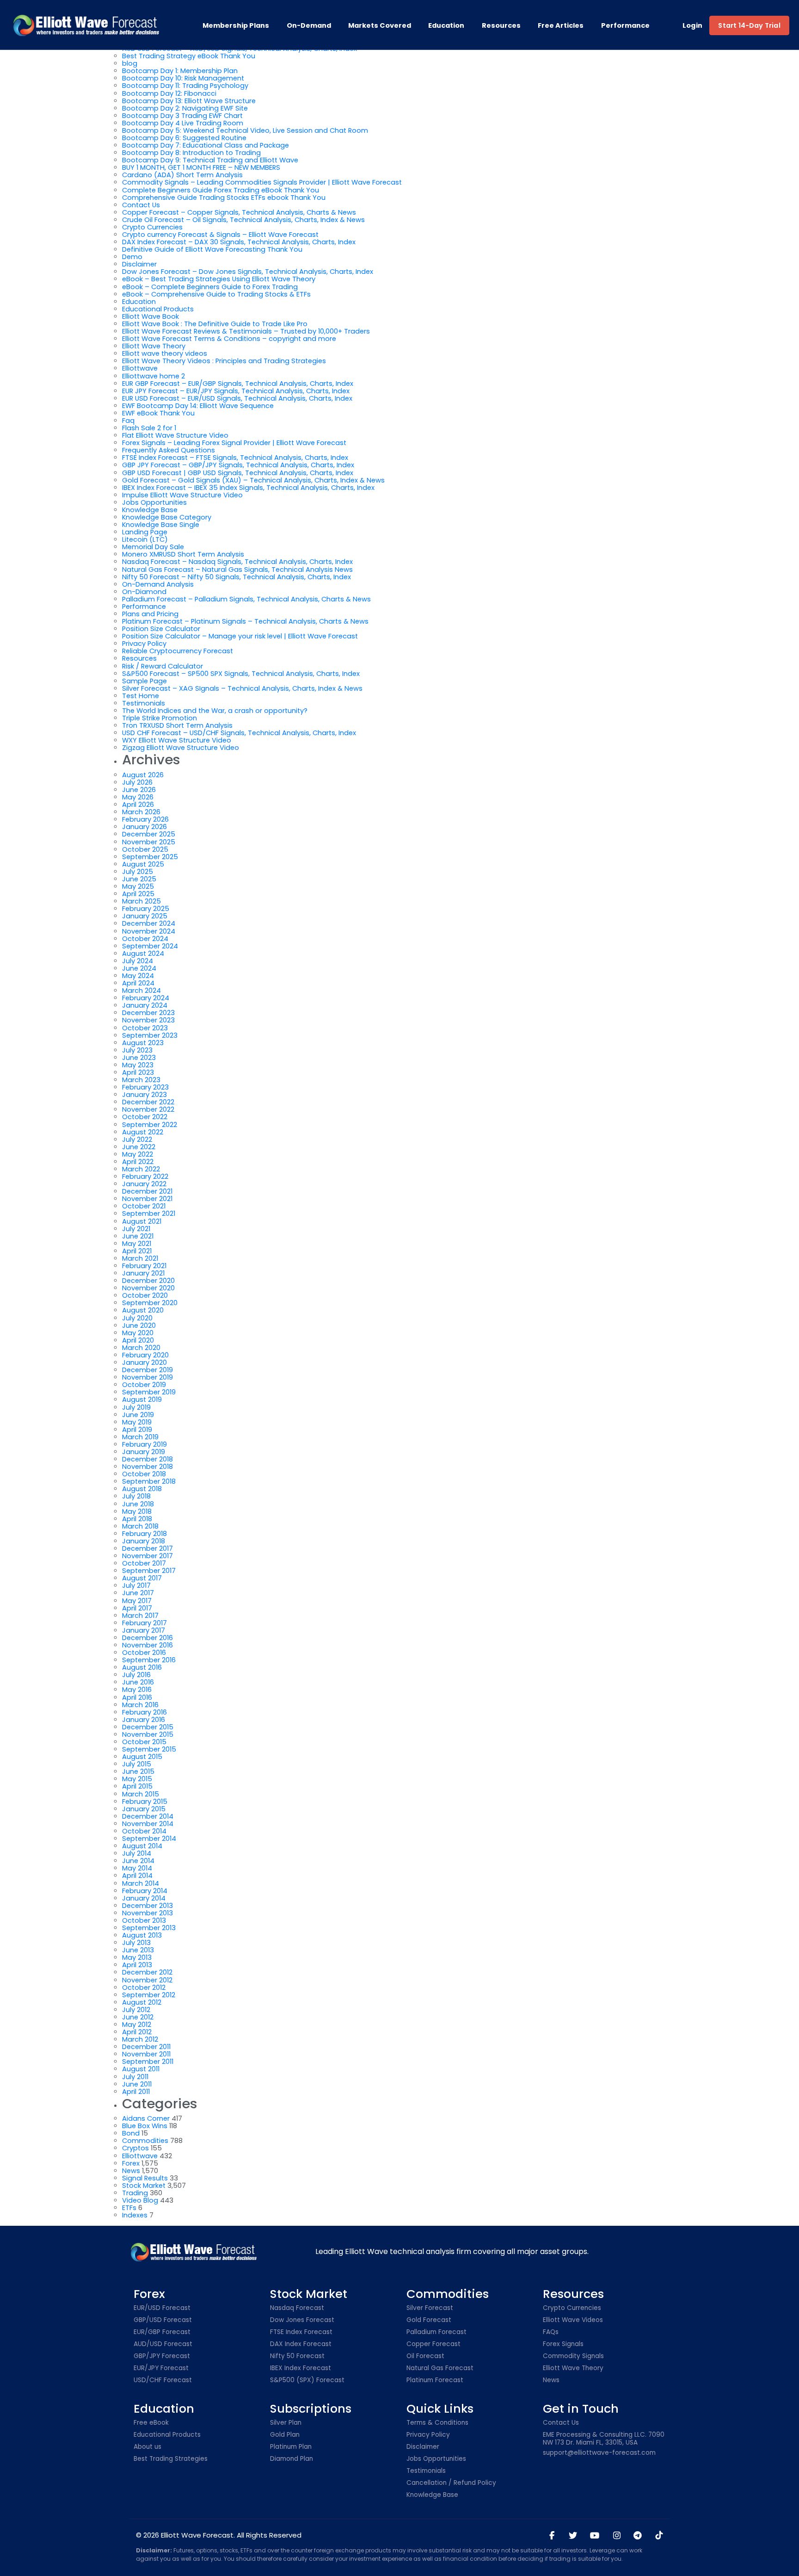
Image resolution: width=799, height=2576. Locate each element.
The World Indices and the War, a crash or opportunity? (215, 711)
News (131, 2171)
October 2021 (144, 1206)
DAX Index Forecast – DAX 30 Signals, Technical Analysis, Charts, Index (239, 242)
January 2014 (144, 1898)
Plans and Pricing (150, 614)
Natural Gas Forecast (440, 2369)
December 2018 (148, 1459)
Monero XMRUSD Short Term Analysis (183, 554)
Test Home (141, 696)
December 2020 (148, 1281)
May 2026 (138, 797)
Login (693, 25)
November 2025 (149, 842)
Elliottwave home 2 (154, 376)
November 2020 (148, 1288)
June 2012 (138, 2017)
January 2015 (144, 1809)
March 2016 (140, 1705)
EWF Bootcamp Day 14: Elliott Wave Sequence (198, 406)
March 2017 (140, 1616)
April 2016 (137, 1697)
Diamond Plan (292, 2459)
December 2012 (147, 1972)
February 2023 (145, 1087)
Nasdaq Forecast (297, 2308)
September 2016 (149, 1660)
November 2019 (148, 1377)
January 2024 (145, 1005)
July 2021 (136, 1229)
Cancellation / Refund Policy (451, 2483)
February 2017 (144, 1623)
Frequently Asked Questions (169, 450)
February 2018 (144, 1534)
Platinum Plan (291, 2447)
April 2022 (138, 1162)
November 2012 (147, 1980)
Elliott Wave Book (151, 316)
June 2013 (138, 1950)
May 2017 (137, 1601)
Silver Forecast (430, 2308)
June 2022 (139, 1147)
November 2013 (148, 1913)
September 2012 (149, 1995)
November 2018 (148, 1467)
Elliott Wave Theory (154, 346)
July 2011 (135, 2077)
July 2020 (137, 1318)
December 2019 (148, 1370)
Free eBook (151, 2423)
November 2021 (147, 1199)
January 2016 (144, 1720)
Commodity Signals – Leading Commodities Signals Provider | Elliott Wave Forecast (262, 182)
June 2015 (138, 1771)
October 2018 (144, 1474)
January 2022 (144, 1184)
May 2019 (137, 1422)
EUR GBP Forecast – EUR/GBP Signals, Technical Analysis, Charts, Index (238, 384)
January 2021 (143, 1273)
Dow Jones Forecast (302, 2320)
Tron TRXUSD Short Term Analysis (177, 725)
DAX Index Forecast (301, 2344)
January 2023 (144, 1095)
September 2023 (150, 1035)
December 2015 (148, 1727)
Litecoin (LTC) (145, 539)
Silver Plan (286, 2423)
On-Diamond (144, 592)
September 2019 (149, 1392)
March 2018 (140, 1526)
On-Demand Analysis (158, 584)
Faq (128, 421)
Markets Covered (380, 25)
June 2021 (138, 1236)
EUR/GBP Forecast (162, 2332)
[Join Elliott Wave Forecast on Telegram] (638, 2536)
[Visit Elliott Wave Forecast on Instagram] (616, 2536)
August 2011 (141, 2069)
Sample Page (144, 681)
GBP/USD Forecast (163, 2320)
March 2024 (141, 991)
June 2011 (137, 2084)
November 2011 (146, 2054)
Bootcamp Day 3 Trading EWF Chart (182, 116)
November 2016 (148, 1645)
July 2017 (136, 1585)
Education (446, 25)
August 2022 (143, 1132)
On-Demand (309, 25)
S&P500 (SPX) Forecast (307, 2381)
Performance (625, 25)
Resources (501, 25)
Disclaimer (139, 264)
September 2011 (148, 2062)
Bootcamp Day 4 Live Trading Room (183, 123)
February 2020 (145, 1355)
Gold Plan (285, 2435)
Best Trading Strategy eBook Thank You (189, 56)
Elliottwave (140, 368)
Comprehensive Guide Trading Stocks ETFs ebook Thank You (224, 198)
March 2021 (140, 1258)
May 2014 (137, 1868)
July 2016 (136, 1675)
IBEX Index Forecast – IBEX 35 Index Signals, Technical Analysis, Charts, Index (248, 488)
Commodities (145, 2141)
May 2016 (137, 1690)
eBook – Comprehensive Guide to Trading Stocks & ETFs (216, 294)
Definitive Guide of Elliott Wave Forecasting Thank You (212, 249)
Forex (131, 2163)
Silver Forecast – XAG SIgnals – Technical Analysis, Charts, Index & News (242, 688)
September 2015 (149, 1749)
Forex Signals (563, 2344)
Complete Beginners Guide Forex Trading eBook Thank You (221, 190)
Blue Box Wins (145, 2126)
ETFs (129, 2208)
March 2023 (141, 1080)
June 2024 (139, 968)
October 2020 (145, 1295)
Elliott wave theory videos (165, 353)
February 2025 (146, 909)
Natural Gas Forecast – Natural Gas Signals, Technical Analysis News (237, 570)
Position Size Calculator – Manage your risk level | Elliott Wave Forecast (240, 636)
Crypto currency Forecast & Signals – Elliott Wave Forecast (220, 235)
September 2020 (150, 1303)
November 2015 (148, 1734)
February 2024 (146, 998)
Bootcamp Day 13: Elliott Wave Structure (189, 101)
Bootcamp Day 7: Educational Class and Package (206, 145)
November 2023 (148, 1020)
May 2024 (138, 976)
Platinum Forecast (435, 2381)
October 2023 (145, 1028)
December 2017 (148, 1548)
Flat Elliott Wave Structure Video (175, 435)
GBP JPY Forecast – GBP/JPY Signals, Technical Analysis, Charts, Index (238, 465)
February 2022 (145, 1177)
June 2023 (139, 1058)
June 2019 (138, 1415)
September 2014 (149, 1839)
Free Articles (561, 25)
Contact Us (141, 205)
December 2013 (148, 1906)
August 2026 (143, 775)
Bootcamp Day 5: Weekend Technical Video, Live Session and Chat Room (245, 130)
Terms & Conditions (437, 2423)
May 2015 (137, 1779)
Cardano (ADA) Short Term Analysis (182, 175)
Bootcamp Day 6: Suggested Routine (184, 138)
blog (130, 63)
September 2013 (149, 1928)
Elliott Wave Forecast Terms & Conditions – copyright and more (229, 339)
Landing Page (145, 532)
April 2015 (137, 1786)
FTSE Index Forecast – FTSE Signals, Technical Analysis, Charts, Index (235, 458)
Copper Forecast (433, 2344)
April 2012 (137, 2032)
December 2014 (148, 1816)
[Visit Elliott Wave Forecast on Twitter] (573, 2536)
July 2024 (138, 961)
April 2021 (137, 1251)
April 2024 (138, 983)
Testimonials (144, 703)
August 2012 (142, 2002)
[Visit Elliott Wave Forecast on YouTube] (595, 2536)
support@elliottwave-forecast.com (599, 2453)
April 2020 (138, 1340)
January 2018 (144, 1541)
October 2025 (145, 849)
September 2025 (150, 857)
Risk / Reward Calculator (163, 666)
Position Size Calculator (161, 629)
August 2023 (143, 1043)
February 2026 (145, 819)
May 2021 (137, 1244)
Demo (132, 257)
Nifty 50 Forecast (297, 2356)
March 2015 (141, 1794)
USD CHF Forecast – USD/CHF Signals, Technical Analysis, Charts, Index (239, 733)
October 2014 (144, 1831)
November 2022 (148, 1109)
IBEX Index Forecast (301, 2369)
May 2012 (137, 2025)
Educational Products (158, 309)
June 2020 (139, 1325)
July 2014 (137, 1853)
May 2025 (138, 886)
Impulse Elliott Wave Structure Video (182, 495)
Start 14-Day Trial (749, 25)
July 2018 (136, 1496)
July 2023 (137, 1050)
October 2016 (144, 1653)
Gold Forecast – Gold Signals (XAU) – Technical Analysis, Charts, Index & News (253, 480)
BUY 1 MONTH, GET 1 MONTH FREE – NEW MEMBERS (201, 167)
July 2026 (137, 782)
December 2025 (149, 834)
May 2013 (137, 1957)
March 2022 (141, 1169)
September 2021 (149, 1214)
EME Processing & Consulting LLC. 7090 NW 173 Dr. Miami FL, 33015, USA (604, 2439)
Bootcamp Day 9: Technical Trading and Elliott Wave (210, 160)
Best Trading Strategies (171, 2459)
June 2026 (139, 790)
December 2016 (148, 1638)
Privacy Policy (144, 644)
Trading (135, 2193)
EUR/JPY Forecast (161, 2369)
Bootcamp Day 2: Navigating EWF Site (185, 108)
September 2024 (150, 946)
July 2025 (138, 872)
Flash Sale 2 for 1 (149, 428)
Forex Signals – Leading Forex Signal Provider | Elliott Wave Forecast (234, 443)
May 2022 (138, 1154)
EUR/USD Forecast (162, 2308)
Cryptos (135, 2148)
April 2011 (136, 2092)
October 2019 (144, 1385)
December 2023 (148, 1013)
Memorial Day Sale (153, 547)
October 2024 (145, 939)
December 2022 (148, 1102)
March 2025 (141, 901)
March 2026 (141, 812)
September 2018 (149, 1481)
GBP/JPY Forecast (162, 2356)
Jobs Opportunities (154, 502)
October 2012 (144, 1988)
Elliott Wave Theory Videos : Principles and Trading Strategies (224, 361)
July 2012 (136, 2010)
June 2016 (138, 1682)
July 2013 (136, 1943)
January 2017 (144, 1630)
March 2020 (141, 1348)
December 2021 (147, 1191)
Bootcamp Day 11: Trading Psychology (185, 86)
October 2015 (144, 1742)
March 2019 (140, 1437)
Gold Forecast (429, 2320)
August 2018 (142, 1489)
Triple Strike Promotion (160, 718)
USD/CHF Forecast (163, 2381)
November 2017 (148, 1556)
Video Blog (140, 2200)
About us (148, 2447)
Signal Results (145, 2178)
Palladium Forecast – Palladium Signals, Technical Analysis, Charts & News (246, 599)
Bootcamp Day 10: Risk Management (183, 78)
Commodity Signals (573, 2356)
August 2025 (143, 864)
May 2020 (138, 1333)
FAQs (551, 2332)
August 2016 (142, 1667)
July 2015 (137, 1764)
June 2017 (138, 1593)
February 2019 (144, 1444)
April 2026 (138, 805)
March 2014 (141, 1883)
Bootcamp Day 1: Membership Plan (180, 71)
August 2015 (142, 1757)
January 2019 (144, 1452)
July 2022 (137, 1139)
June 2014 (138, 1861)
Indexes (135, 2215)
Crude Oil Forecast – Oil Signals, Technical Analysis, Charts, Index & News (243, 220)
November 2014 (148, 1824)
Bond (131, 2133)
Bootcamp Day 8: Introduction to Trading (191, 153)
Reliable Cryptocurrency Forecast (178, 651)
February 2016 (144, 1712)
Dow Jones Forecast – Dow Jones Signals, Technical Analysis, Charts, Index (248, 272)
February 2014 (145, 1891)
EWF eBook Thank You (158, 413)
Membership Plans (236, 25)
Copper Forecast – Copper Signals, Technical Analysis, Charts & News (239, 212)
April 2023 (138, 1072)
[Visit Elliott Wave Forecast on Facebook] (552, 2536)
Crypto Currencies (152, 227)
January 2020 (144, 1362)
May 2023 (138, 1065)
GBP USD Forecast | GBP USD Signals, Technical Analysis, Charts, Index (238, 473)
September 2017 (149, 1571)
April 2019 (137, 1430)
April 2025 (138, 894)
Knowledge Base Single (161, 525)
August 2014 (142, 1846)
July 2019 (136, 1407)
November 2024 (149, 931)
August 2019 (142, 1399)
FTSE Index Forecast (301, 2332)
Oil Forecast (425, 2356)
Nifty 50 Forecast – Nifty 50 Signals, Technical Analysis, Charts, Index (237, 577)
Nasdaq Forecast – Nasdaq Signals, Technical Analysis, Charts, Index (237, 562)
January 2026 (144, 827)
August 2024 (143, 954)
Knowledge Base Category (167, 517)
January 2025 (145, 916)
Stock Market (144, 2186)
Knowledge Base (150, 510)
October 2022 (145, 1117)
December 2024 (149, 923)
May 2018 (137, 1511)
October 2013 (144, 1920)
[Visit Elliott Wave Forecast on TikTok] (659, 2536)
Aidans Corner (146, 2118)
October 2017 (144, 1563)
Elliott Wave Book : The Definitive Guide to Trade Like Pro (215, 324)
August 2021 (142, 1221)
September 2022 (150, 1125)
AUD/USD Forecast (163, 2344)
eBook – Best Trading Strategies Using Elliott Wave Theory (219, 279)
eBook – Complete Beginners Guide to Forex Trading (210, 287)
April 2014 (137, 1876)
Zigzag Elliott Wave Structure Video (181, 748)
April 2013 (137, 1965)
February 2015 (145, 1802)
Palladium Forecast (436, 2332)
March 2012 (140, 2039)
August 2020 (143, 1310)
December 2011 (146, 2047)
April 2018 (137, 1519)
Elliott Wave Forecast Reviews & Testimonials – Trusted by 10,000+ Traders (246, 331)
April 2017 (137, 1608)
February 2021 (144, 1266)
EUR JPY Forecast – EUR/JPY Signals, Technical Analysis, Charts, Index (236, 391)
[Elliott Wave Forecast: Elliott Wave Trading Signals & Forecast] (86, 25)
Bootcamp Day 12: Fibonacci (169, 93)
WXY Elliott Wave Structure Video (177, 740)
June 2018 (138, 1504)
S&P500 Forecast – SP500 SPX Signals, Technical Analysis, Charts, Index (241, 674)
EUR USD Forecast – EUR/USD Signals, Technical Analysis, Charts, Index (237, 398)
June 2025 (139, 879)
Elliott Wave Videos (573, 2320)
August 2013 (142, 1935)
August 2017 (142, 1578)
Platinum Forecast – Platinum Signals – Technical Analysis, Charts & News (245, 621)
